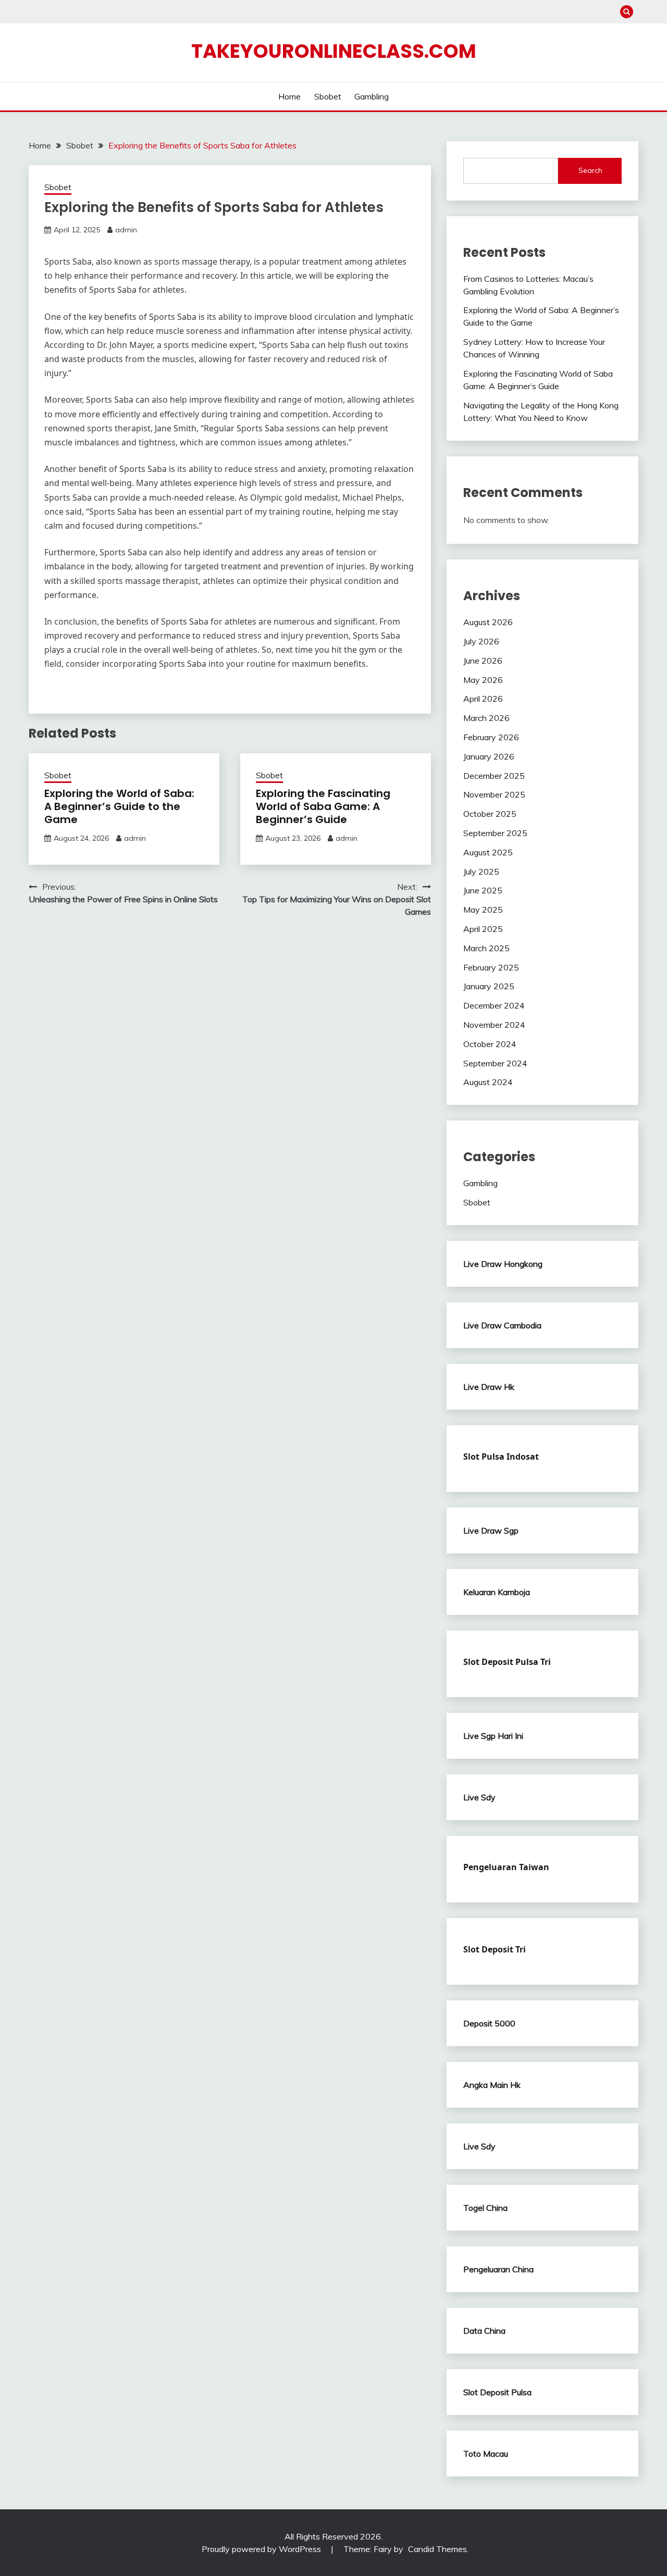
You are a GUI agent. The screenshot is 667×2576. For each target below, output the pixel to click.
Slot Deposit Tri (495, 1949)
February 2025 (491, 967)
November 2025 (494, 794)
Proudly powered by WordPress (262, 2549)
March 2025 (486, 948)
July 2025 (481, 872)
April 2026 (483, 699)
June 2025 (483, 890)
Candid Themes (437, 2549)
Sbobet (328, 96)
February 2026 (491, 737)
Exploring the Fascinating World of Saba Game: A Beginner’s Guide (323, 806)
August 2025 (488, 852)
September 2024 (495, 1063)
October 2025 (490, 814)
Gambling (372, 96)
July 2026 (481, 641)
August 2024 (488, 1082)
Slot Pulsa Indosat (501, 1457)
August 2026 (488, 622)
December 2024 (494, 1005)
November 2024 (494, 1025)
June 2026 (483, 661)
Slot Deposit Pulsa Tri (507, 1662)
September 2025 (495, 833)
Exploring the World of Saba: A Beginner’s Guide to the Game (119, 806)
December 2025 (494, 776)
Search (590, 170)
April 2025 (483, 929)
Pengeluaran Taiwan (506, 1867)
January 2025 (489, 986)
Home (289, 96)
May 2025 (483, 910)
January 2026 (489, 756)
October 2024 (490, 1044)
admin (126, 230)
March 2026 (486, 718)
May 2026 (483, 680)
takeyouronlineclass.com (334, 51)
